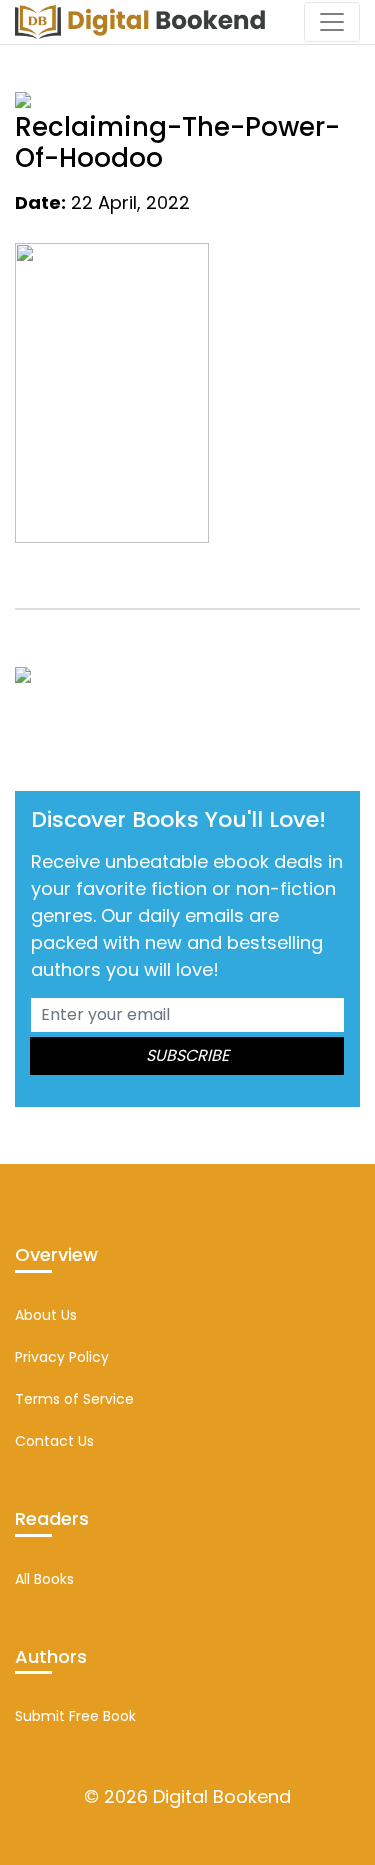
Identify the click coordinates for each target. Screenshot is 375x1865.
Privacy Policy (62, 1357)
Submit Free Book (75, 1716)
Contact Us (54, 1441)
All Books (44, 1579)
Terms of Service (74, 1399)
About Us (46, 1315)
